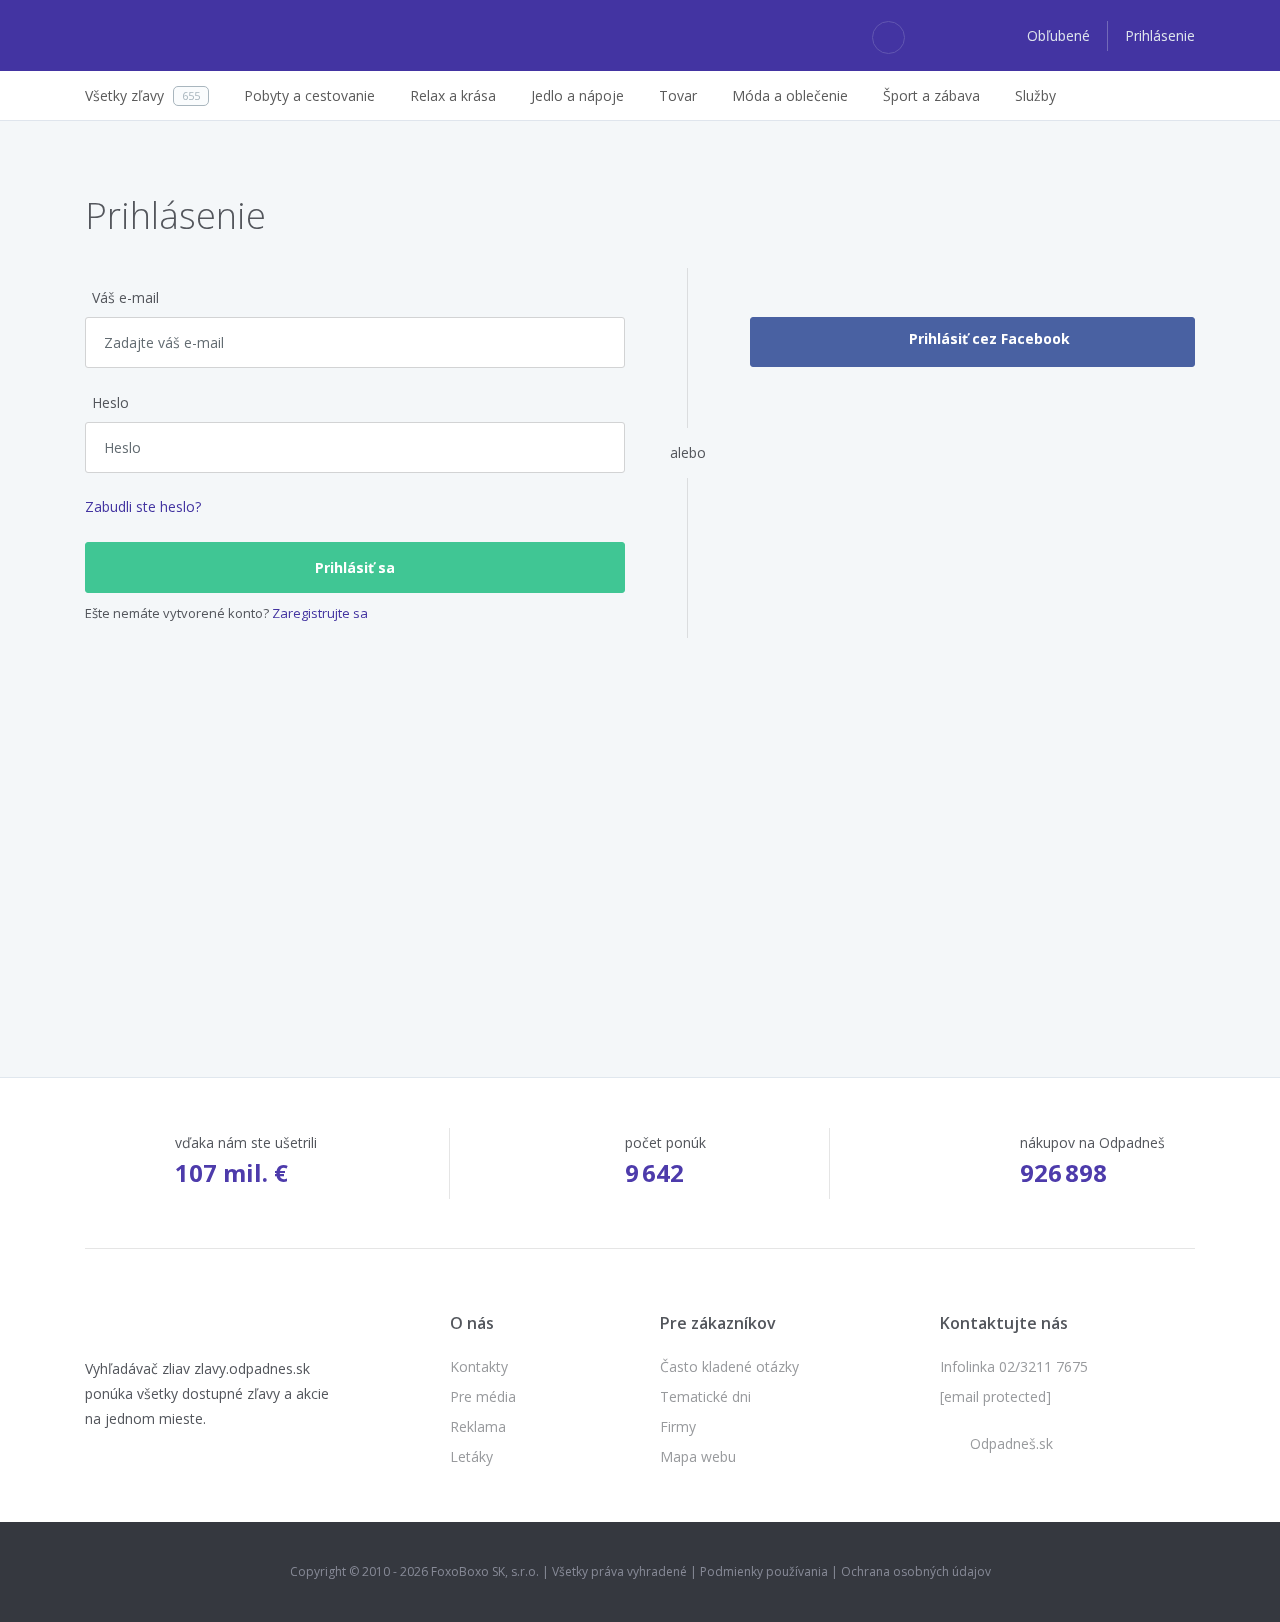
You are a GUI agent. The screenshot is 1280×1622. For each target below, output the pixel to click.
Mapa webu (698, 1456)
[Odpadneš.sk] (162, 36)
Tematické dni (705, 1396)
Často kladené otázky (729, 1366)
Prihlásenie (1160, 35)
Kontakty (479, 1366)
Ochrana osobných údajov (916, 1571)
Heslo (110, 402)
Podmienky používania (764, 1571)
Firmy (678, 1426)
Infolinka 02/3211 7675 (1014, 1366)
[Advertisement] (640, 817)
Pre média (483, 1396)
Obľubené (1060, 35)
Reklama (478, 1426)
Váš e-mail (125, 297)
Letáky (471, 1456)
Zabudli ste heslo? (143, 506)
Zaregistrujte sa (320, 613)
